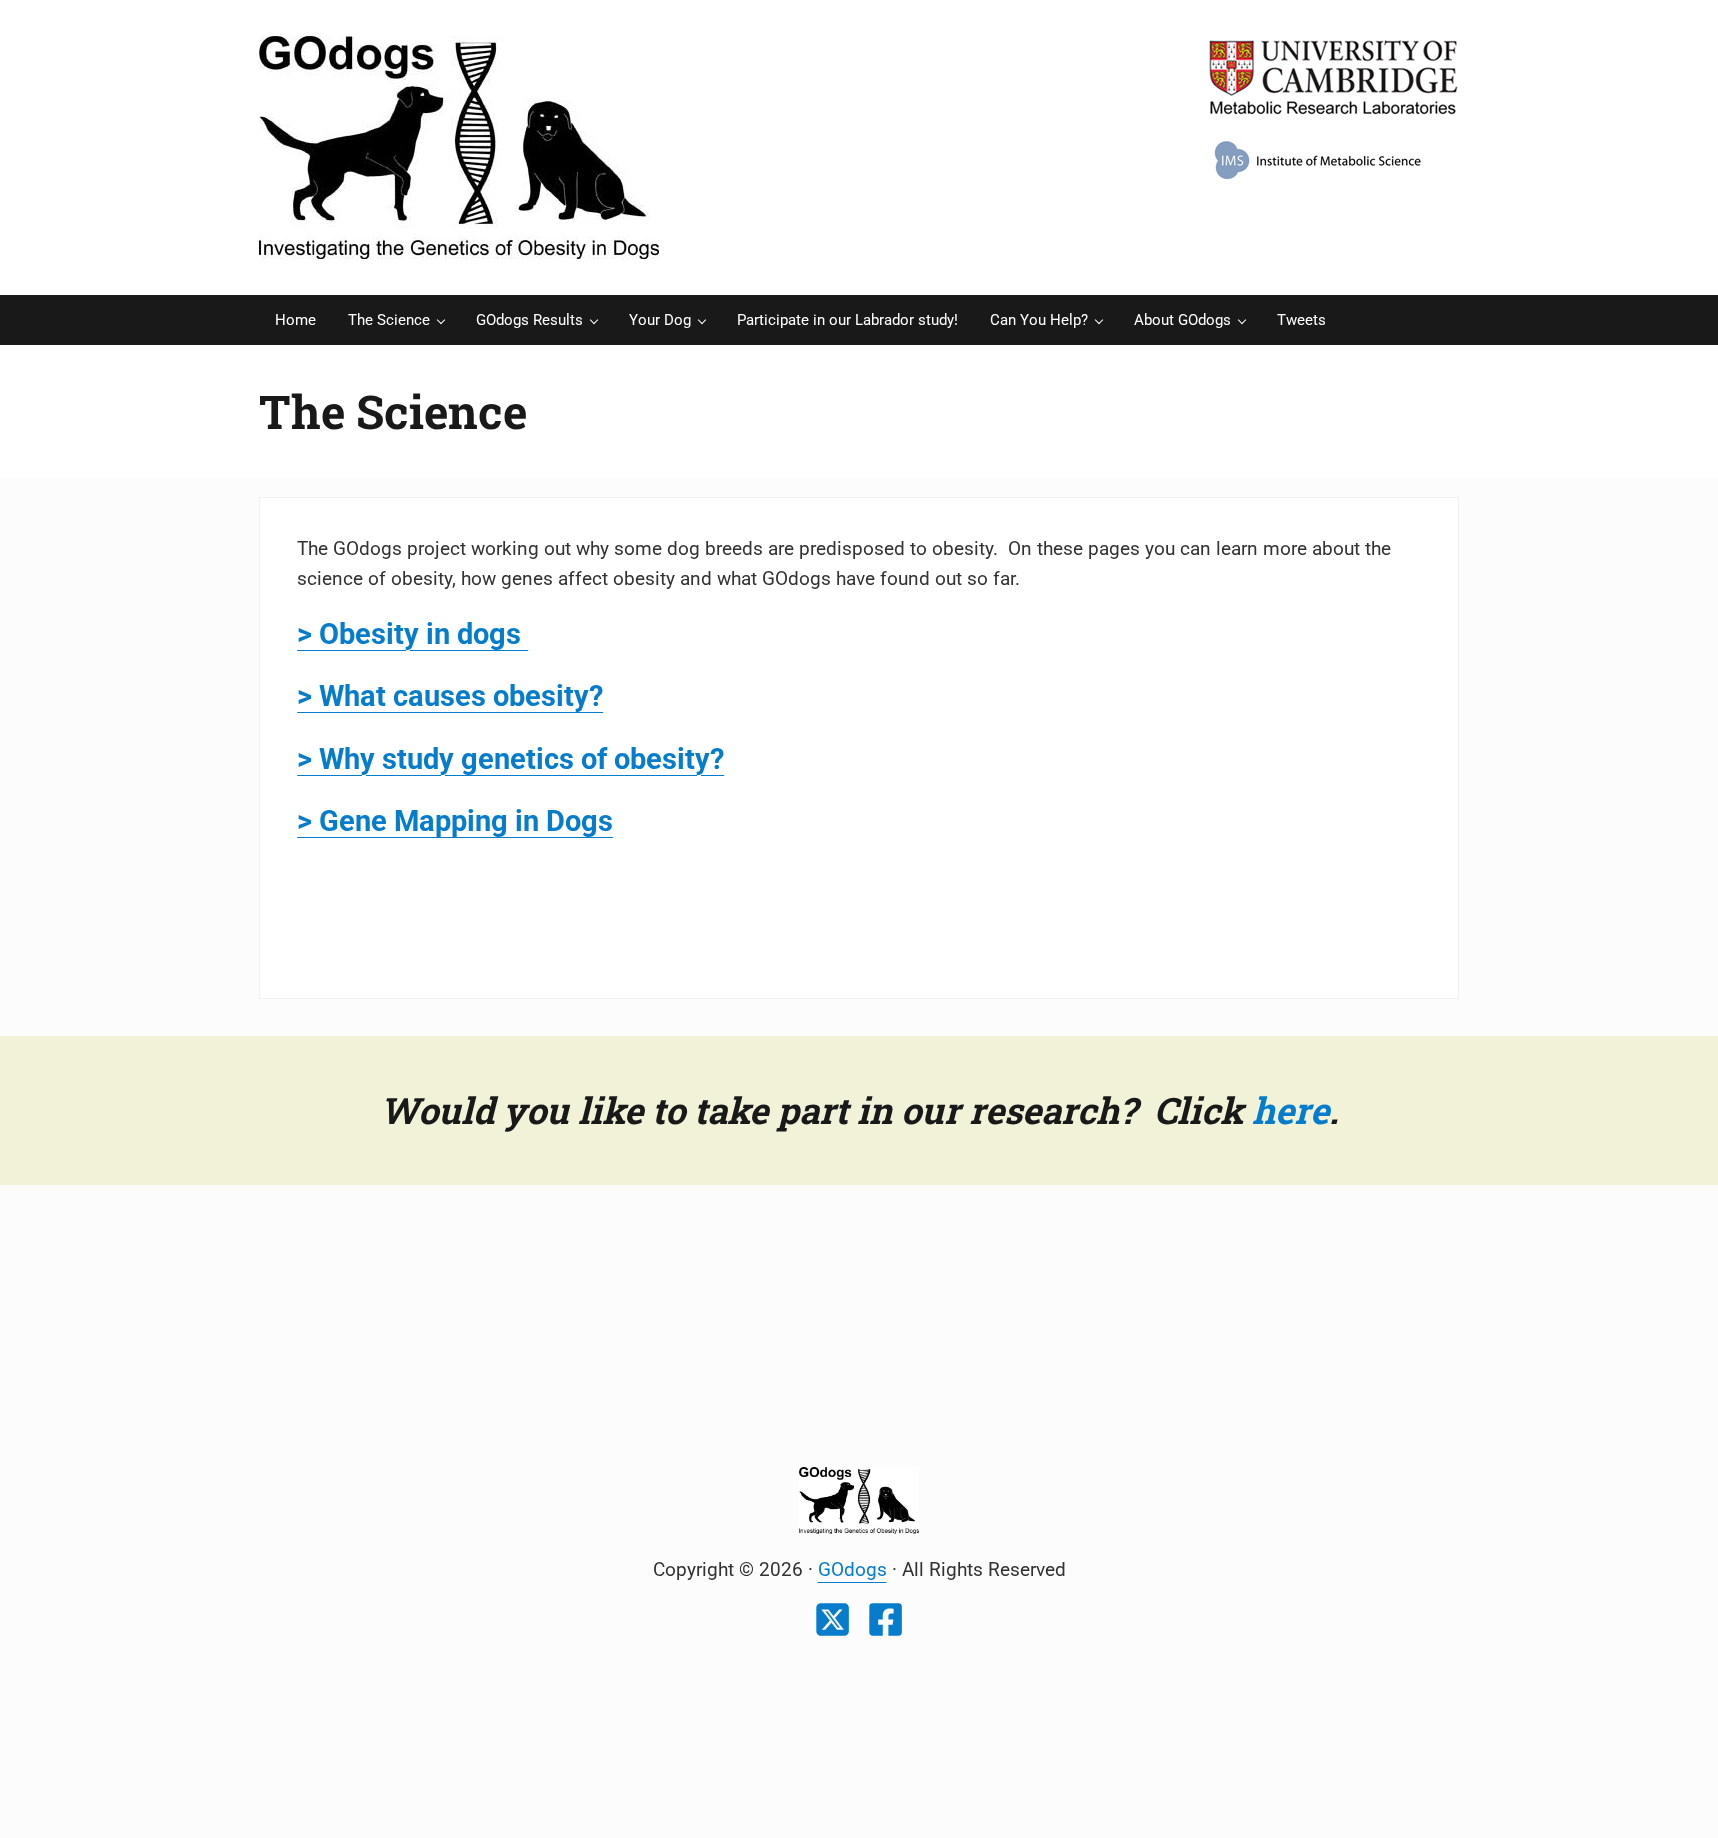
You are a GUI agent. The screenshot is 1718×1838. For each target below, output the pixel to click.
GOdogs (852, 1570)
